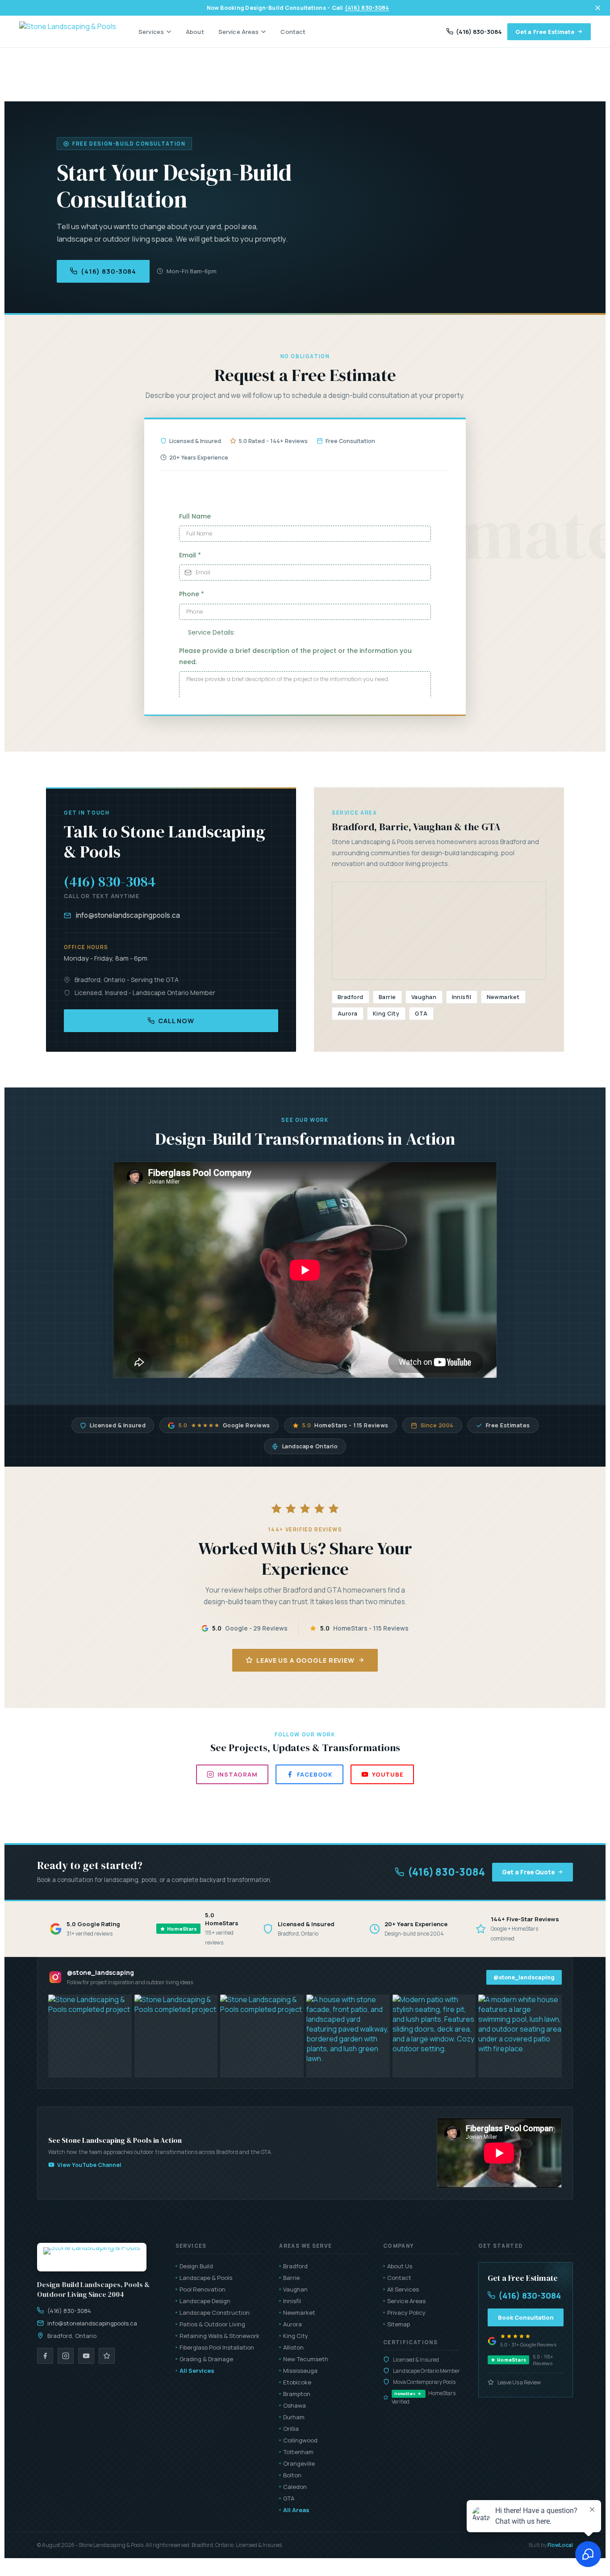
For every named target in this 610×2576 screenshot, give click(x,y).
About (195, 32)
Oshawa (295, 2405)
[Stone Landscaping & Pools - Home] (68, 32)
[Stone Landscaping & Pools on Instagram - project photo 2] (176, 2036)
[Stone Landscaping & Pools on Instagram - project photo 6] (520, 2036)
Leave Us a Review (519, 2382)
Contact (293, 32)
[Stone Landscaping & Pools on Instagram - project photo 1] (90, 2036)
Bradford (295, 2266)
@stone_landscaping (524, 1977)
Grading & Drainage (206, 2359)
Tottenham (298, 2452)
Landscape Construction (215, 2313)
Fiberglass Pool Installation (217, 2347)
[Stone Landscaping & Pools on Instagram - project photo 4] (348, 2036)
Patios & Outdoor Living (212, 2324)
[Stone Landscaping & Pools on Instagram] (66, 2356)
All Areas (296, 2510)
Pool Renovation (203, 2289)
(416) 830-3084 (367, 8)
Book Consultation (526, 2317)
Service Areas (239, 32)
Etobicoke (297, 2382)
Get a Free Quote (528, 1872)
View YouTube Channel (89, 2165)
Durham (294, 2417)
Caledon (295, 2487)
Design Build (196, 2266)
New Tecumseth (306, 2359)
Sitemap (399, 2324)
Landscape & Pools (206, 2278)
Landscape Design (205, 2301)
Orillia (291, 2429)
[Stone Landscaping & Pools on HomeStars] (107, 2356)
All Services (197, 2371)
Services (151, 32)
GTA (289, 2498)
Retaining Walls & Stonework (219, 2336)
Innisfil (292, 2301)
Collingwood (300, 2440)
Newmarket (299, 2313)
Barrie (291, 2278)
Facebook (315, 1774)
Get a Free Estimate (545, 32)
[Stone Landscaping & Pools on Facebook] (45, 2356)
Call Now (176, 1021)
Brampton (297, 2394)
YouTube (388, 1774)
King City (296, 2336)
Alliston (293, 2347)
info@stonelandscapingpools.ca (128, 915)
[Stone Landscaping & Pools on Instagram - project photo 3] (262, 2036)
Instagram (238, 1774)
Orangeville (299, 2463)
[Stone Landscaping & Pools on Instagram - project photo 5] (434, 2036)
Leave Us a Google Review (305, 1660)
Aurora (292, 2324)
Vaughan (295, 2289)
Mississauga (300, 2371)
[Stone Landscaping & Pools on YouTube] (86, 2356)
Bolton (292, 2475)
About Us (400, 2266)
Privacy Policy (406, 2313)
